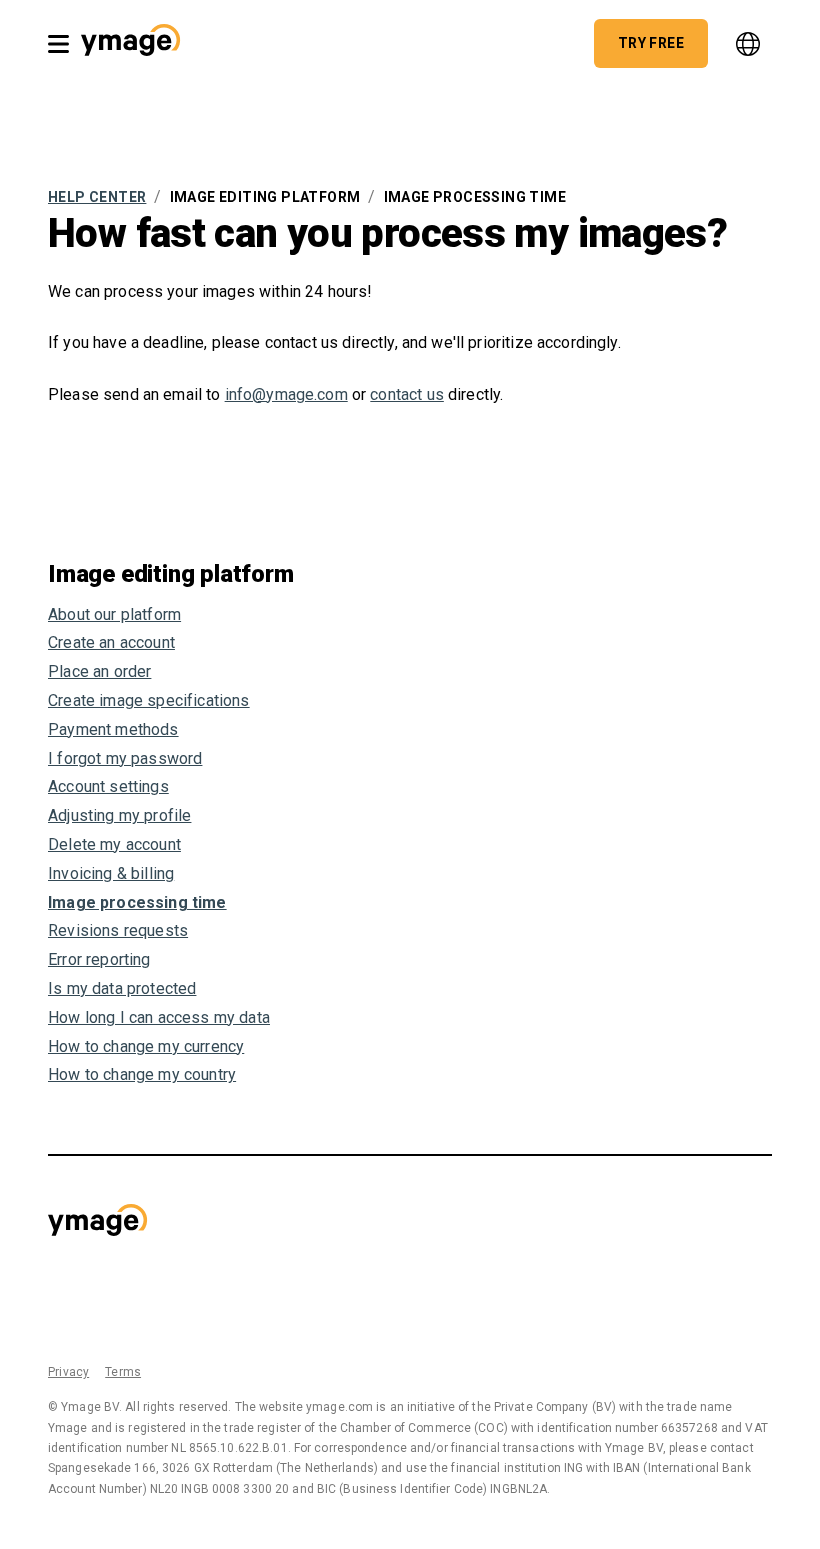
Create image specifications (149, 700)
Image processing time (137, 902)
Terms (123, 1372)
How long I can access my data (159, 1017)
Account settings (108, 786)
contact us (407, 394)
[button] (130, 43)
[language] (748, 44)
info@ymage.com (286, 394)
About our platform (114, 614)
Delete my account (114, 844)
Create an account (111, 642)
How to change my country (142, 1074)
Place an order (99, 671)
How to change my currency (146, 1046)
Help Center (97, 197)
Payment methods (113, 729)
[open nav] (58, 44)
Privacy (68, 1372)
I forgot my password (125, 758)
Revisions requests (118, 930)
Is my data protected (122, 988)
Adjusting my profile (119, 815)
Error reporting (99, 959)
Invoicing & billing (111, 873)
